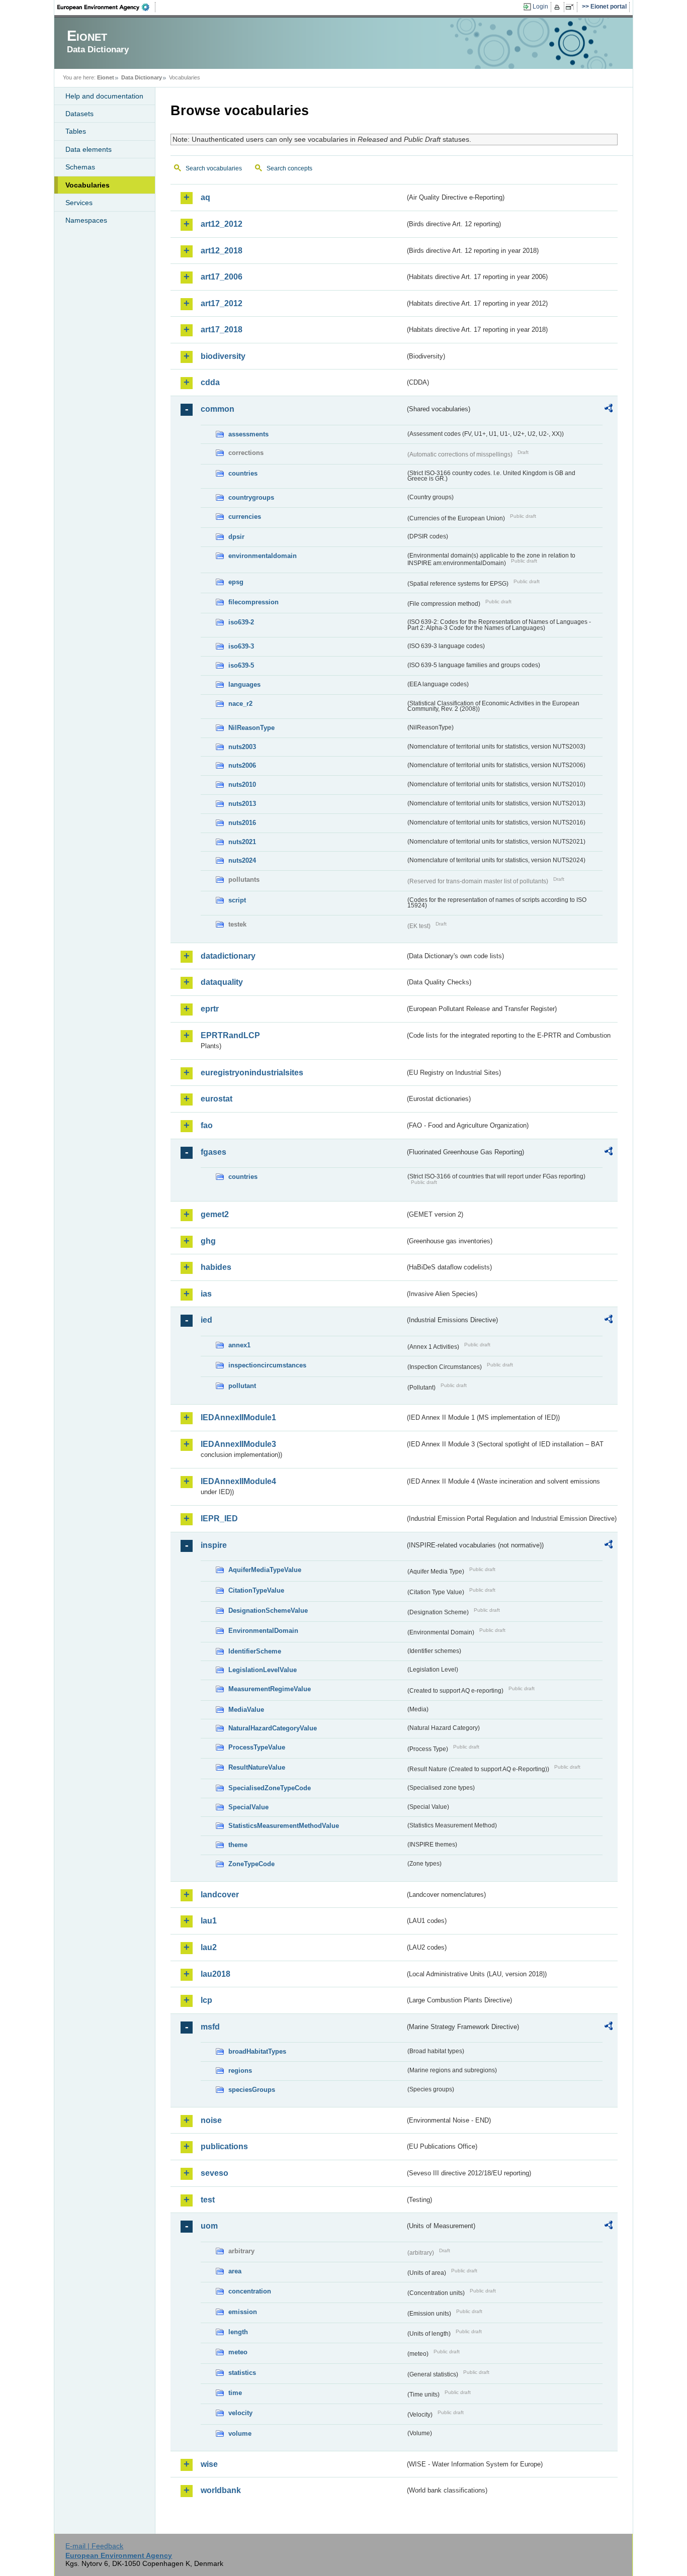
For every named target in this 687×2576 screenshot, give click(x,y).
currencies (245, 517)
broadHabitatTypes (257, 2051)
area (235, 2271)
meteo (238, 2352)
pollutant (242, 1386)
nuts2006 (242, 765)
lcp (206, 2000)
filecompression (253, 602)
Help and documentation (104, 96)
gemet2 (215, 1214)
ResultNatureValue (257, 1767)
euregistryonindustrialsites (252, 1073)
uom (209, 2226)
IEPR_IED (219, 1519)
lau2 (209, 1947)
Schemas (80, 167)
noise (211, 2120)
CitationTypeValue (256, 1590)
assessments (248, 434)
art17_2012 (222, 303)
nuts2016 (242, 823)
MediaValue (246, 1710)
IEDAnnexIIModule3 (238, 1444)
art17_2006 (222, 277)
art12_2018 (222, 251)
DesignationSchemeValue (268, 1611)
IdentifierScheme (255, 1651)
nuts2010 (242, 785)
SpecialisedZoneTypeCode (270, 1788)
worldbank (221, 2490)
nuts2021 (242, 842)
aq (205, 197)
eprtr (210, 1009)
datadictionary (228, 956)
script (237, 900)
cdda (210, 382)
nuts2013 (242, 804)
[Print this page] (559, 7)
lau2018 (216, 1974)
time (235, 2393)
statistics (242, 2373)
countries (243, 473)
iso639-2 (241, 622)
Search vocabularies (214, 168)
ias (206, 1294)
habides (216, 1267)
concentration (250, 2291)
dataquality (222, 982)
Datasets (79, 114)
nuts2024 (242, 860)
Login (540, 7)
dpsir (236, 537)
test (208, 2200)
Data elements (89, 149)
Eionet (106, 77)
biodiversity (223, 356)
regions (240, 2071)
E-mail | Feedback (94, 2546)
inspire (214, 1545)
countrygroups (251, 497)
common (218, 409)
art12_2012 (222, 224)
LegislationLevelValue (263, 1670)
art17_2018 (222, 330)
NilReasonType (251, 728)
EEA (107, 7)
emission (243, 2312)
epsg (236, 582)
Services (79, 203)
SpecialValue (248, 1807)
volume (240, 2433)
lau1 (209, 1921)
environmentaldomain (263, 556)
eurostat (217, 1099)
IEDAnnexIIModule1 (238, 1417)
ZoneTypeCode (251, 1864)
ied (206, 1320)
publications (224, 2146)
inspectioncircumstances (267, 1365)
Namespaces (86, 220)
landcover (220, 1895)
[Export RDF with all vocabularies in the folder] (609, 410)
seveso (214, 2173)
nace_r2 (240, 704)
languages (244, 684)
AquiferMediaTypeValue (265, 1570)
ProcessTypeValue (257, 1747)
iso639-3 (241, 646)
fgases (213, 1152)
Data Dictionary (142, 77)
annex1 (239, 1345)
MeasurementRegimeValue (270, 1689)
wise (209, 2464)
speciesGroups (252, 2090)
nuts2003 (242, 747)
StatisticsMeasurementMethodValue (284, 1826)
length (238, 2332)
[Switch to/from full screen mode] (572, 7)
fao (207, 1125)
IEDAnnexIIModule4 (238, 1481)
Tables (76, 131)
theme (238, 1845)
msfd (210, 2027)
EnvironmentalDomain (263, 1631)
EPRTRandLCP (230, 1035)
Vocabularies (88, 185)
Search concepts (289, 168)
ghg (208, 1241)
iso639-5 (241, 665)
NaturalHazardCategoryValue (273, 1728)
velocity (240, 2413)
